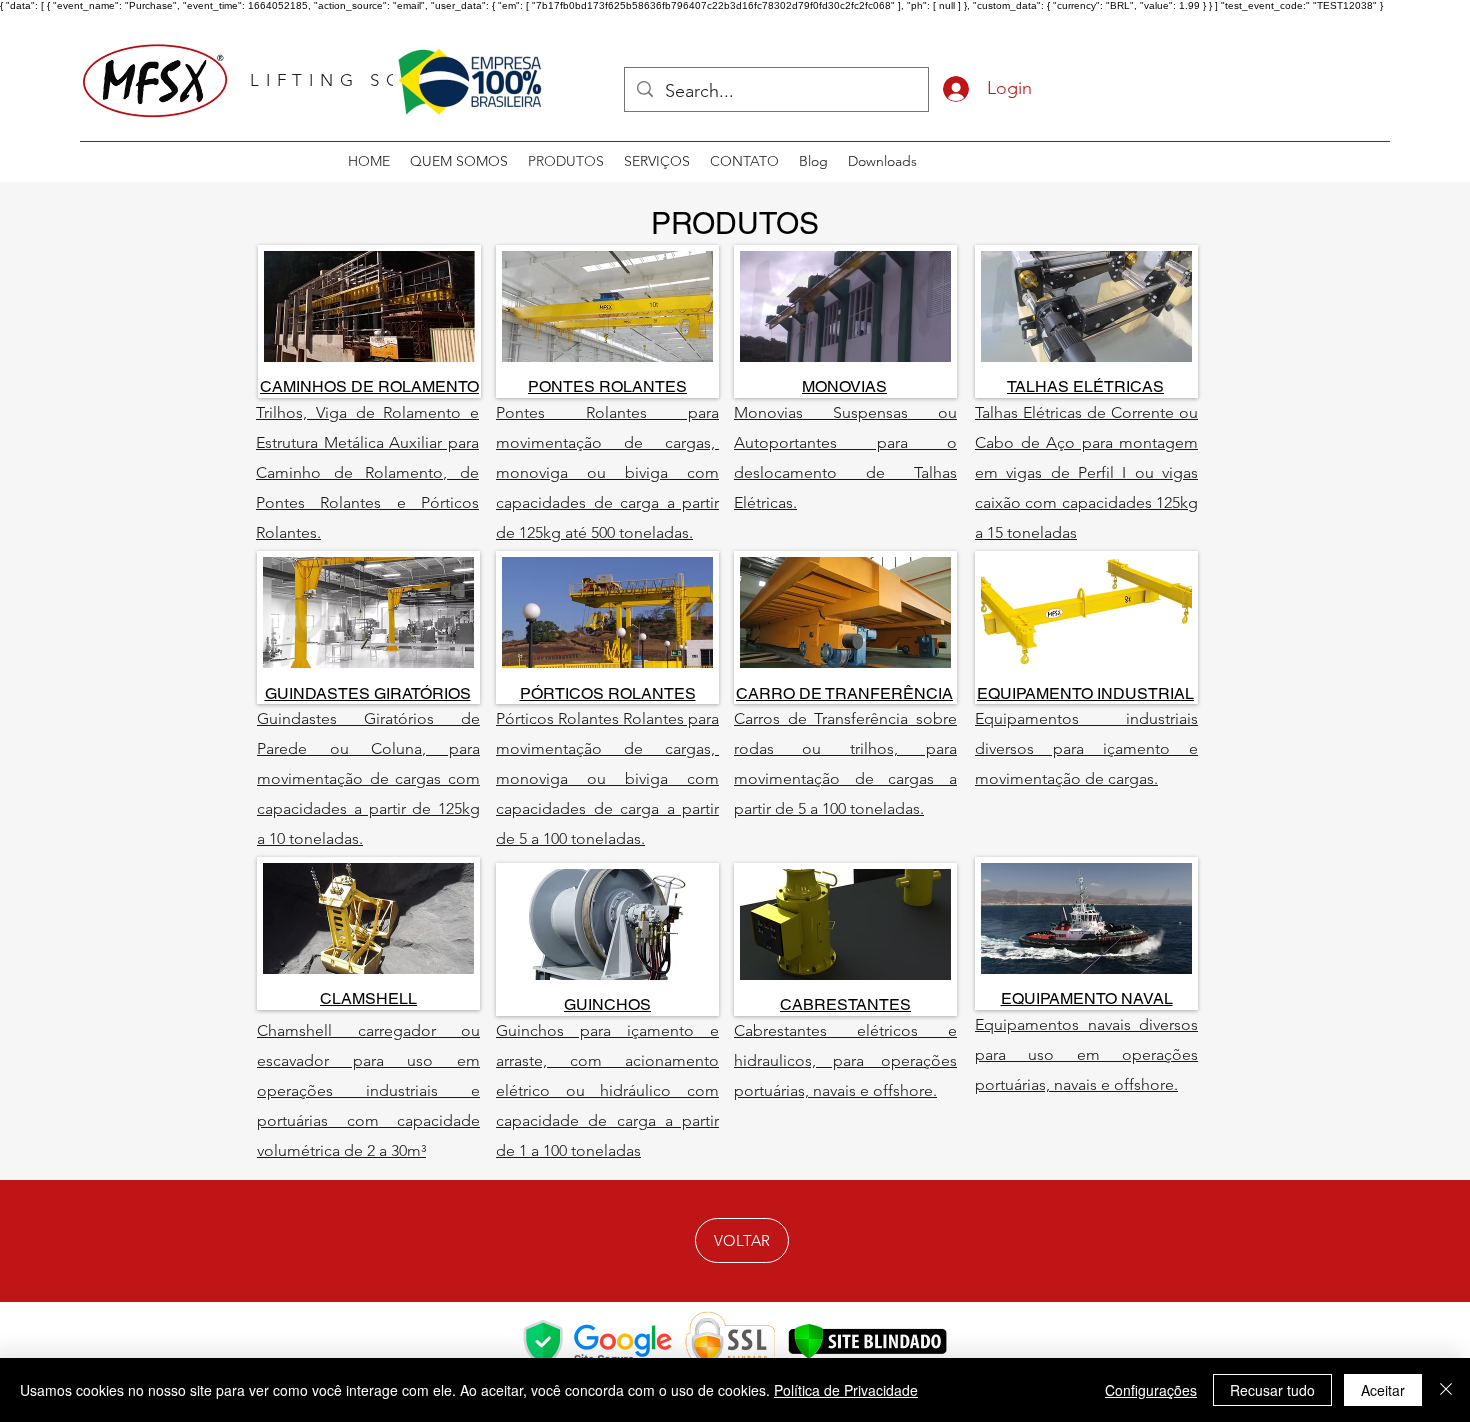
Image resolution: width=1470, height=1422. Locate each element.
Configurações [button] (1151, 1390)
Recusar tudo (1272, 1390)
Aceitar (1383, 1390)
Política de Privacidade (846, 1390)
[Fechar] (1446, 1390)
